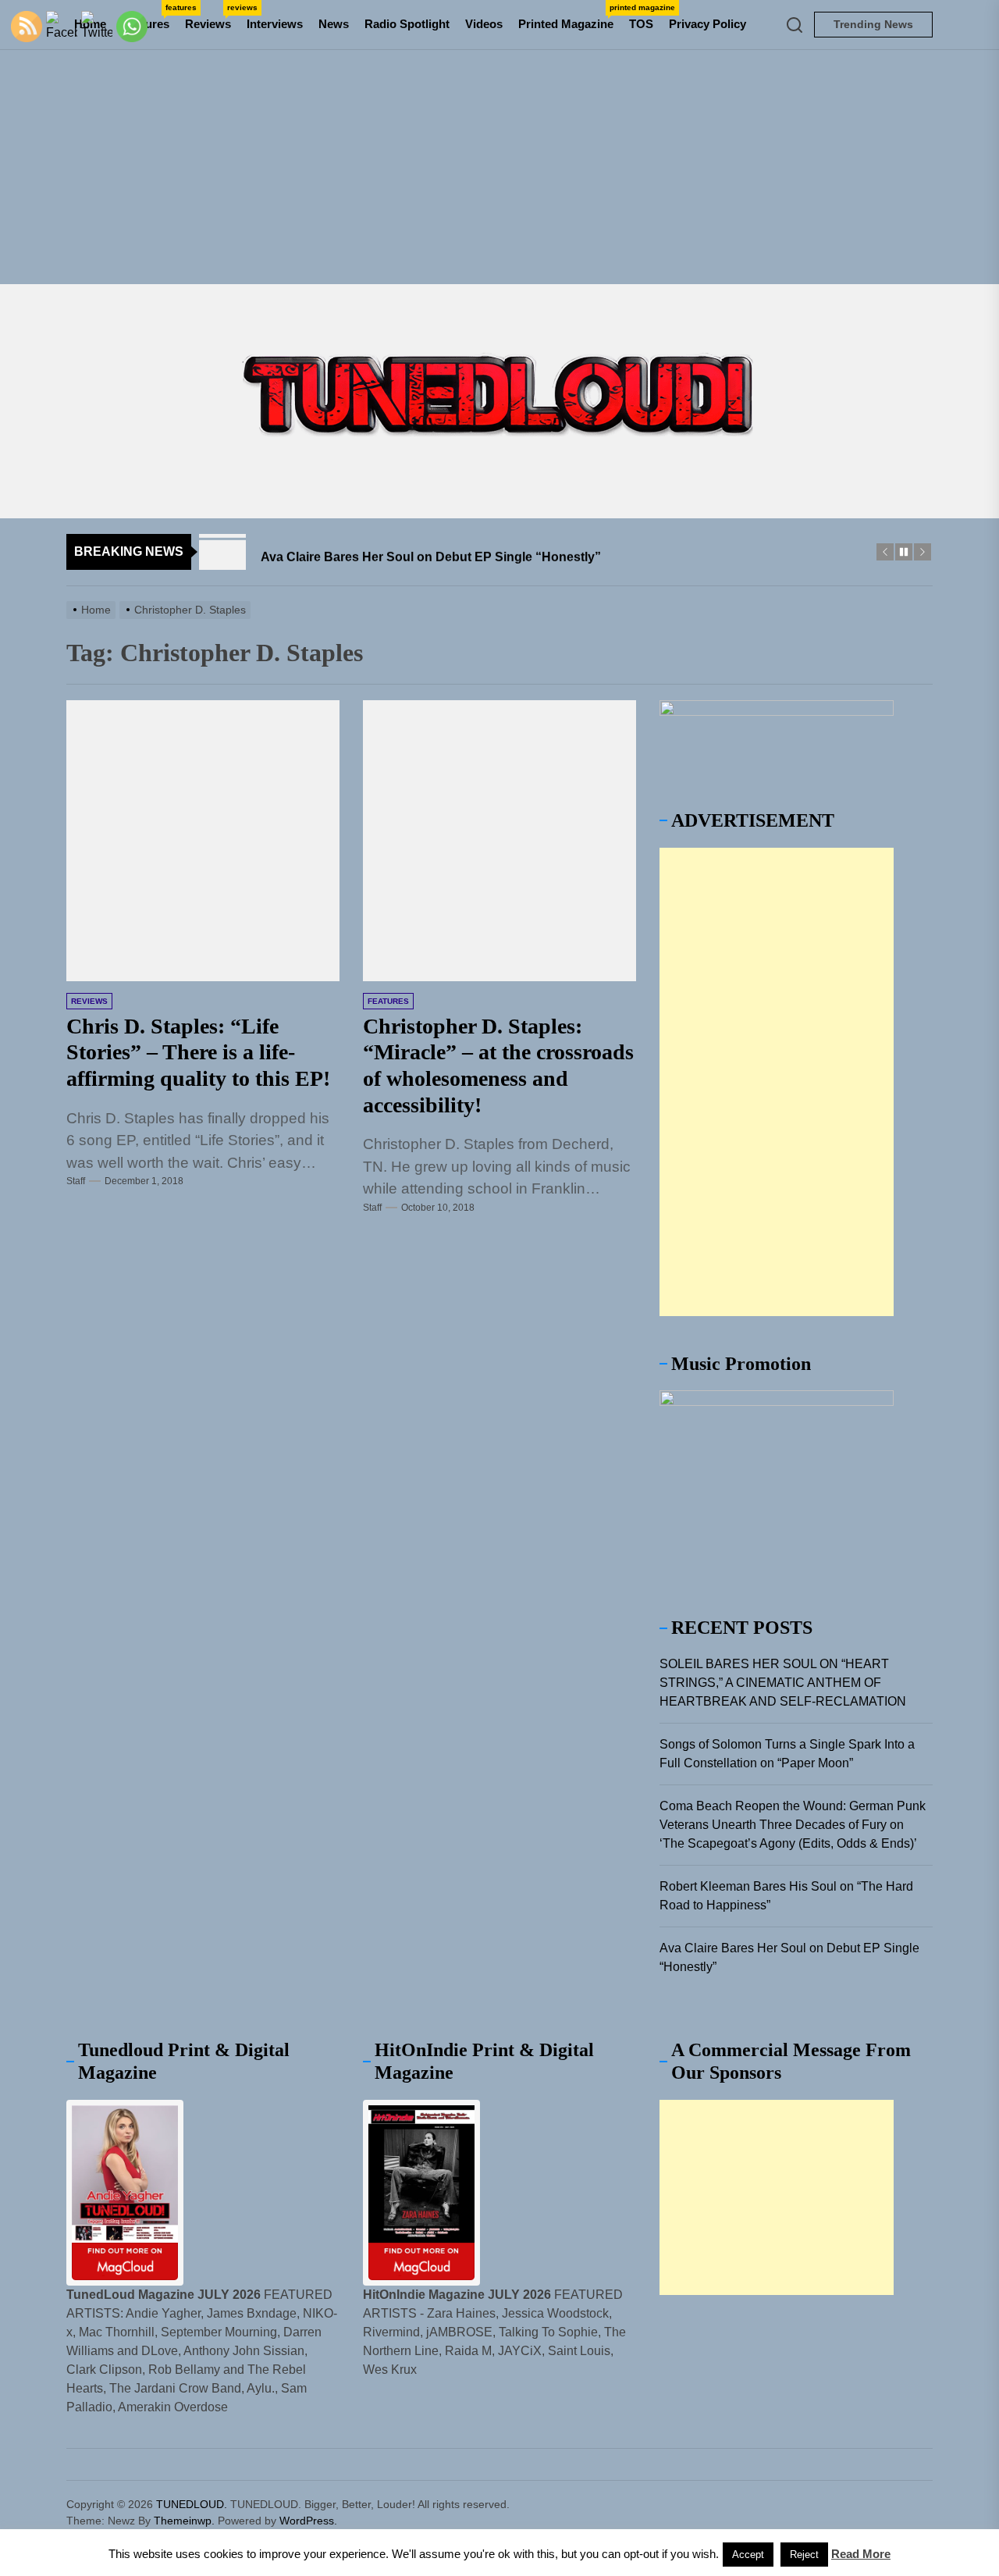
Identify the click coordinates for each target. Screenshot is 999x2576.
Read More (861, 2554)
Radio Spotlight (407, 24)
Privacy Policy (707, 24)
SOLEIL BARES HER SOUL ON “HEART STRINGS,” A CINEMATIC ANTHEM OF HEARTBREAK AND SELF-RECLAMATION (783, 1683)
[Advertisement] (499, 167)
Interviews (275, 24)
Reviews (212, 17)
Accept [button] (748, 2555)
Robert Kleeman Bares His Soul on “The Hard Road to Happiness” (786, 1896)
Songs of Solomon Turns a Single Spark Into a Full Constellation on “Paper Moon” (787, 1754)
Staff (76, 1181)
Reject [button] (804, 2555)
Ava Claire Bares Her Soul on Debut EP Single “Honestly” (789, 1957)
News (334, 24)
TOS (641, 24)
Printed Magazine (570, 17)
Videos (484, 24)
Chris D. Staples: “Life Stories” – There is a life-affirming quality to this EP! (198, 1052)
